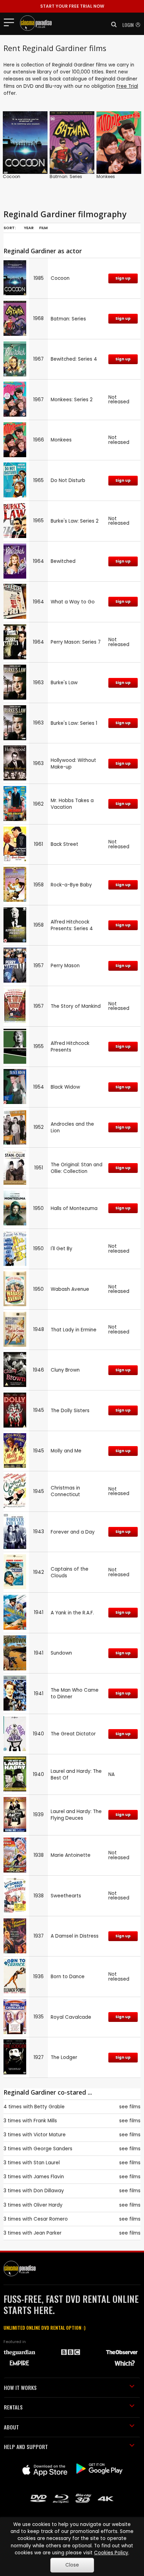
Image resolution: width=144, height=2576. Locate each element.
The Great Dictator (73, 1734)
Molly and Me (66, 1451)
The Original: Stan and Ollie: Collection (77, 1168)
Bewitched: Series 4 (74, 359)
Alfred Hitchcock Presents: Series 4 (72, 925)
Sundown (61, 1653)
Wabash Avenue (70, 1289)
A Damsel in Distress (75, 1936)
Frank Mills (45, 2121)
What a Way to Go (73, 602)
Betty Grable (49, 2107)
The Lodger (64, 2057)
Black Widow (65, 1087)
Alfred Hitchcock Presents (70, 1047)
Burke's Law (64, 683)
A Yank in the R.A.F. (72, 1613)
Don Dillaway (49, 2191)
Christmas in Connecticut (65, 1491)
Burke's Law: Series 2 (75, 521)
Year (29, 228)
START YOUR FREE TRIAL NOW (72, 6)
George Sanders (53, 2149)
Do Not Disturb (68, 480)
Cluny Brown (65, 1370)
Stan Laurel (47, 2163)
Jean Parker (48, 2233)
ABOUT (11, 2427)
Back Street (64, 844)
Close (72, 2565)
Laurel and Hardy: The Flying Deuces (76, 1815)
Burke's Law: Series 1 (74, 723)
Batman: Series (66, 176)
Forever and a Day (73, 1532)
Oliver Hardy (48, 2205)
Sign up (123, 278)
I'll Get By (62, 1249)
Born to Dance (68, 1977)
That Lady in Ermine (74, 1330)
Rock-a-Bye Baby (71, 885)
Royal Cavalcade (71, 2017)
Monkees (106, 176)
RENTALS (13, 2407)
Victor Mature (50, 2135)
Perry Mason (65, 966)
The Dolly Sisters (70, 1411)
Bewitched (63, 561)
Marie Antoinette (71, 1855)
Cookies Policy (111, 2553)
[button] (112, 24)
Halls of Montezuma (74, 1208)
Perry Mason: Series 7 (76, 642)
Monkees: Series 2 (72, 400)
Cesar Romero (51, 2219)
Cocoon (12, 176)
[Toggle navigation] (11, 22)
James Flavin (49, 2177)
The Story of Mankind (76, 1006)
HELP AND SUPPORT (26, 2447)
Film (43, 228)
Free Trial (127, 86)
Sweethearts (66, 1896)
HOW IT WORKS (20, 2387)
